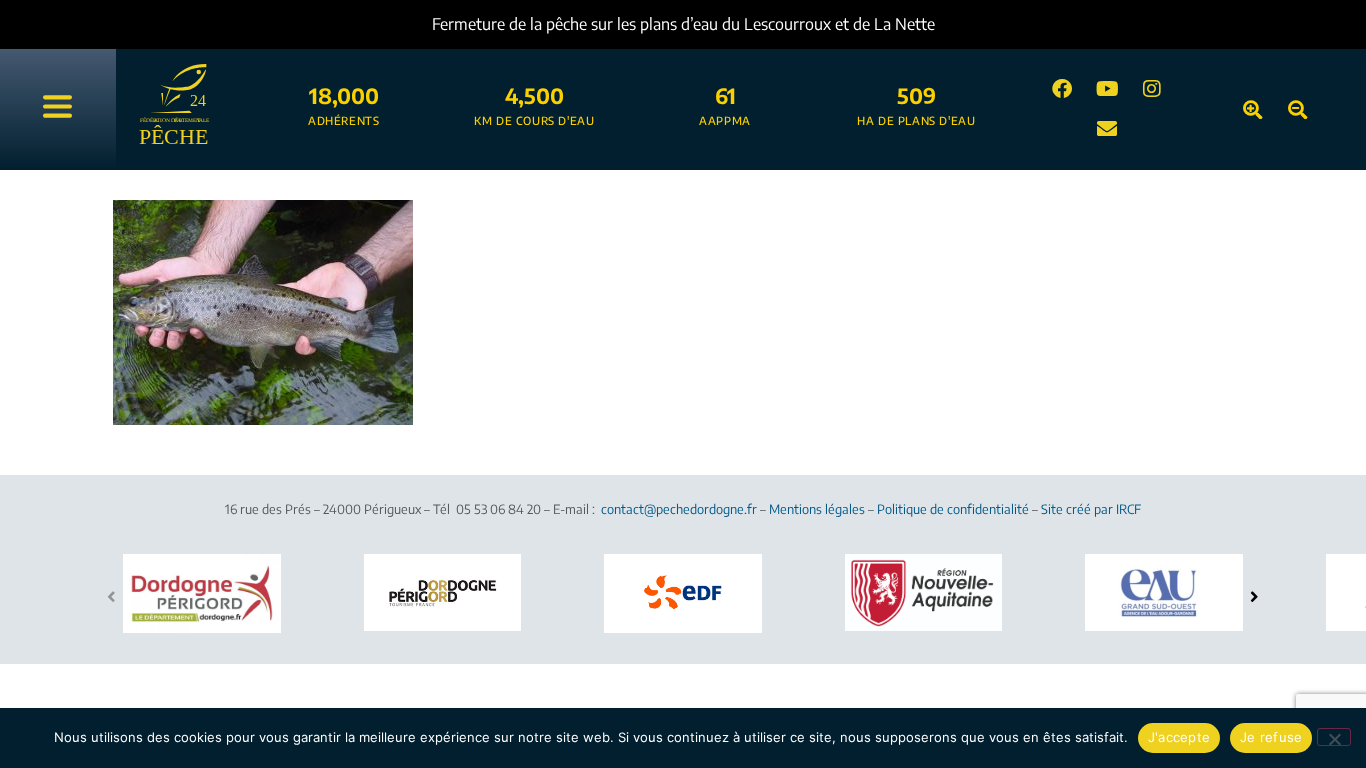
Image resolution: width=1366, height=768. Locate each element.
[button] (1254, 596)
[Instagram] (1152, 89)
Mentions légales (817, 509)
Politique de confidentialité (953, 509)
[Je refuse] (1334, 737)
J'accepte (1179, 737)
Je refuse (1271, 737)
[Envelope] (1107, 129)
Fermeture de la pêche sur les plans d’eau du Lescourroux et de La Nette (683, 24)
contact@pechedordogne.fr (679, 509)
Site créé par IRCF (1091, 509)
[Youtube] (1107, 89)
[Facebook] (1062, 89)
